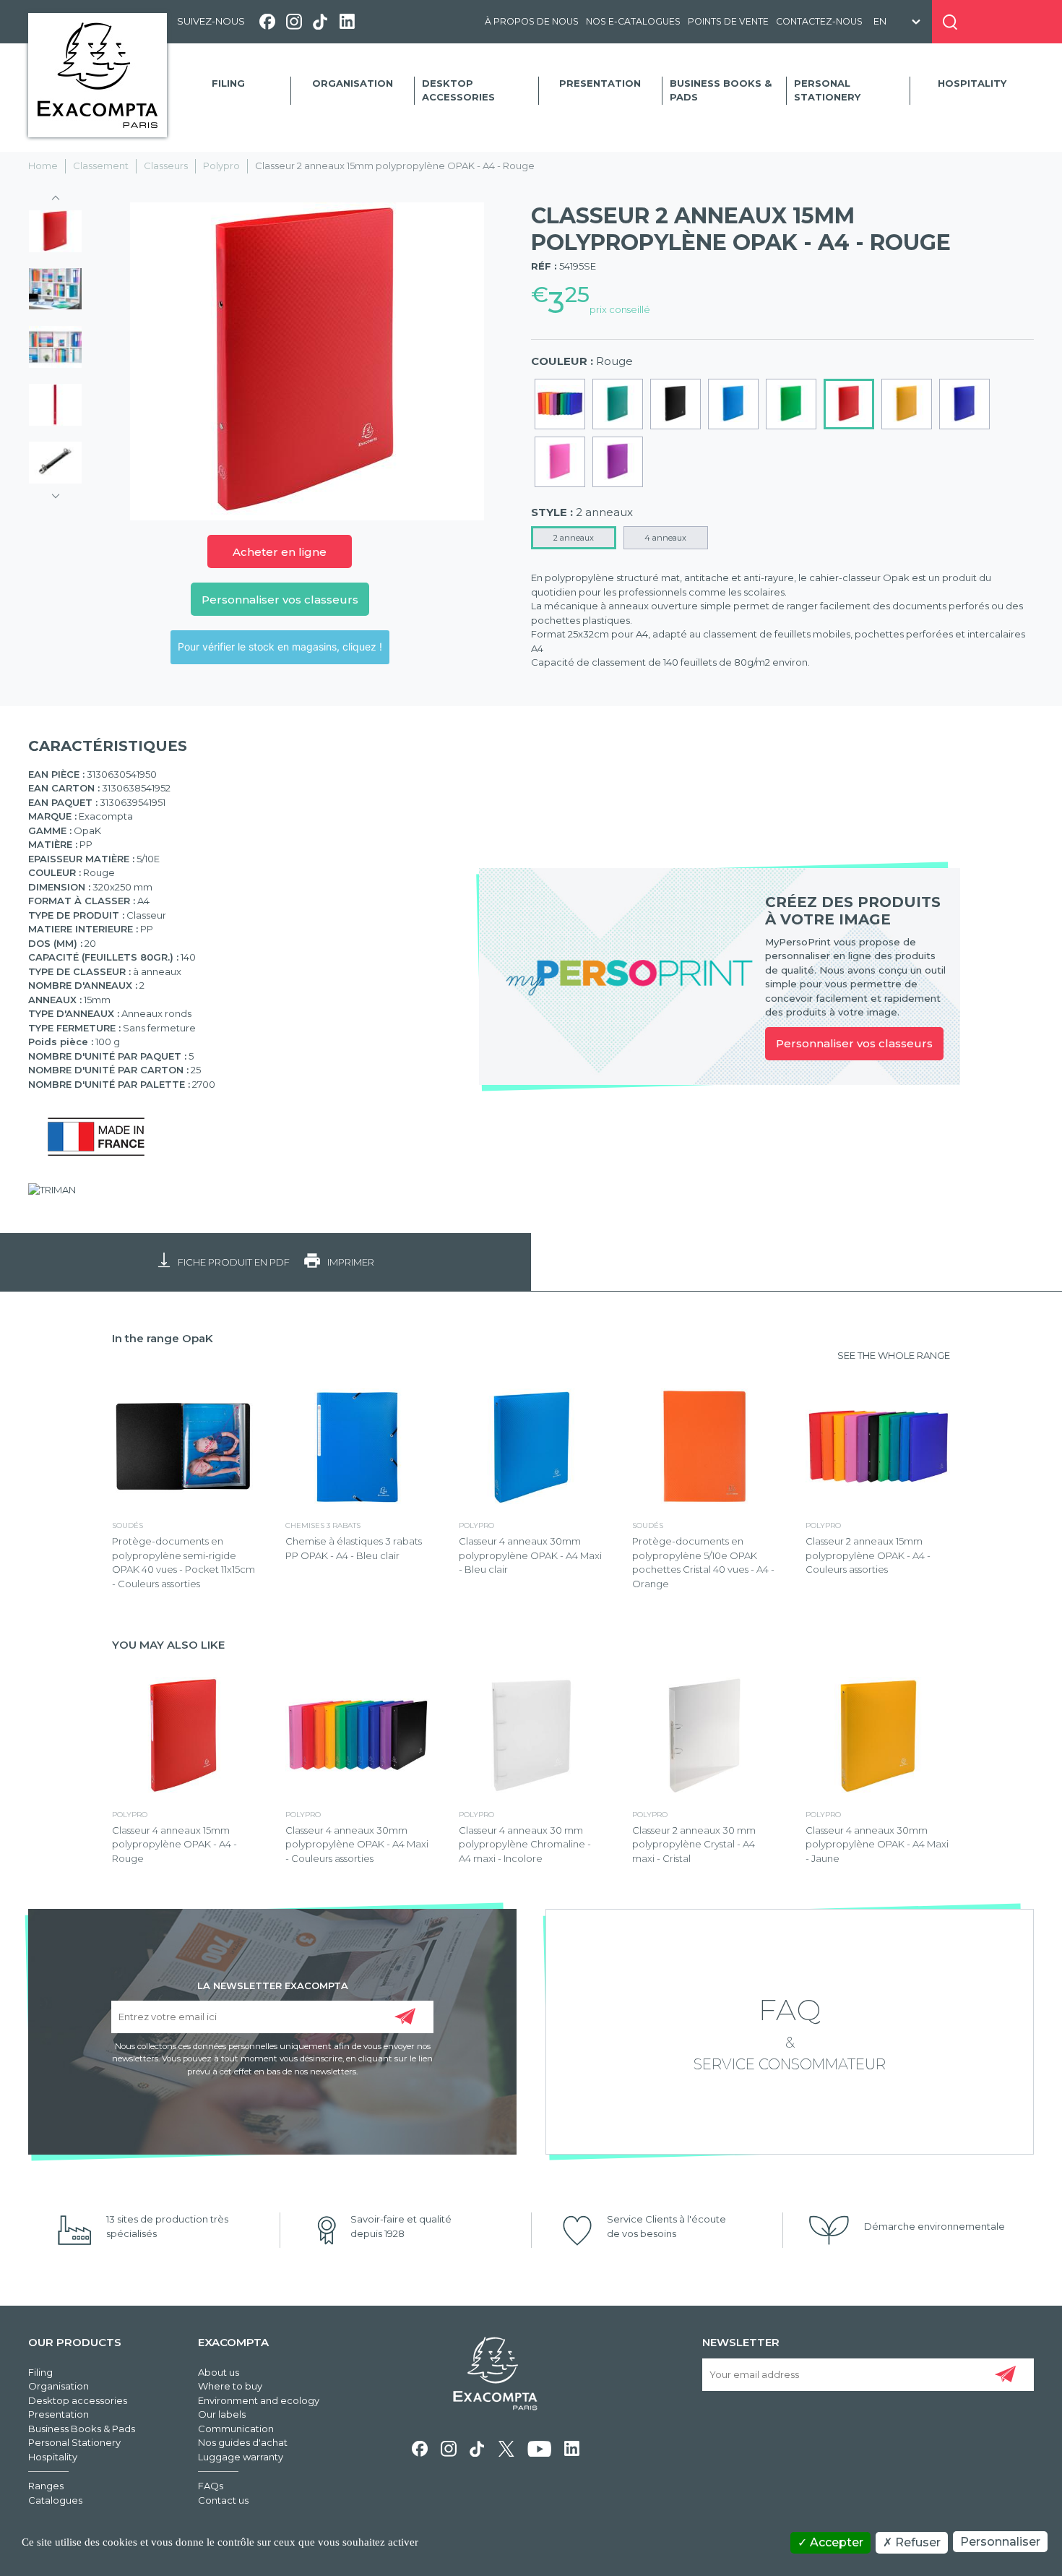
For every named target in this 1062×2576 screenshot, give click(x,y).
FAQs (211, 2486)
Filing (228, 83)
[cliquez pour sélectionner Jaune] (907, 404)
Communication (236, 2429)
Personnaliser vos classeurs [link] (854, 1043)
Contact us (223, 2500)
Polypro (221, 166)
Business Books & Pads (721, 90)
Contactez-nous (819, 21)
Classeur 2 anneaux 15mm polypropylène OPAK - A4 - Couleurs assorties (868, 1555)
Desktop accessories (458, 90)
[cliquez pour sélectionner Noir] (675, 404)
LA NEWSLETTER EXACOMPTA (273, 1985)
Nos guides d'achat (243, 2442)
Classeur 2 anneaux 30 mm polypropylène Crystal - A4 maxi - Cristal (694, 1844)
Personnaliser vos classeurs (280, 600)
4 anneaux (665, 538)
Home (43, 166)
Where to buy (230, 2386)
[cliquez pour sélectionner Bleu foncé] (964, 404)
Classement (101, 166)
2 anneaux (574, 538)
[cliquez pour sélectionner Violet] (618, 462)
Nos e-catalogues (633, 21)
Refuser (916, 2542)
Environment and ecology (259, 2400)
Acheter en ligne (280, 552)
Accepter (835, 2542)
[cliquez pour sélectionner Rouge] (849, 404)
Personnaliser (1000, 2542)
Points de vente (728, 21)
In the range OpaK (163, 1338)
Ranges (46, 2486)
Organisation (353, 83)
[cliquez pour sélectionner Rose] (560, 462)
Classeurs (166, 166)
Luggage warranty (241, 2457)
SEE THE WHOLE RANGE (894, 1355)
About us (219, 2372)
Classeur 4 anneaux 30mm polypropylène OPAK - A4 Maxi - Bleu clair (530, 1555)
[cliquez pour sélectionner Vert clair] (791, 404)
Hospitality (972, 83)
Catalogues (55, 2500)
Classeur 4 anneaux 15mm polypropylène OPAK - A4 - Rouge (174, 1844)
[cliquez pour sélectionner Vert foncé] (618, 404)
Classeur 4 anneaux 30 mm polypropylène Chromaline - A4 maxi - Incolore (525, 1844)
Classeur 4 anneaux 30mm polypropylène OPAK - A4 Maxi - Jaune (877, 1844)
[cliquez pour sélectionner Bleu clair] (733, 404)
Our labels (222, 2414)
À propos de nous (532, 21)
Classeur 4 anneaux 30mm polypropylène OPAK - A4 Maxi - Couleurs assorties (357, 1844)
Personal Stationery (827, 90)
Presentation (600, 83)
